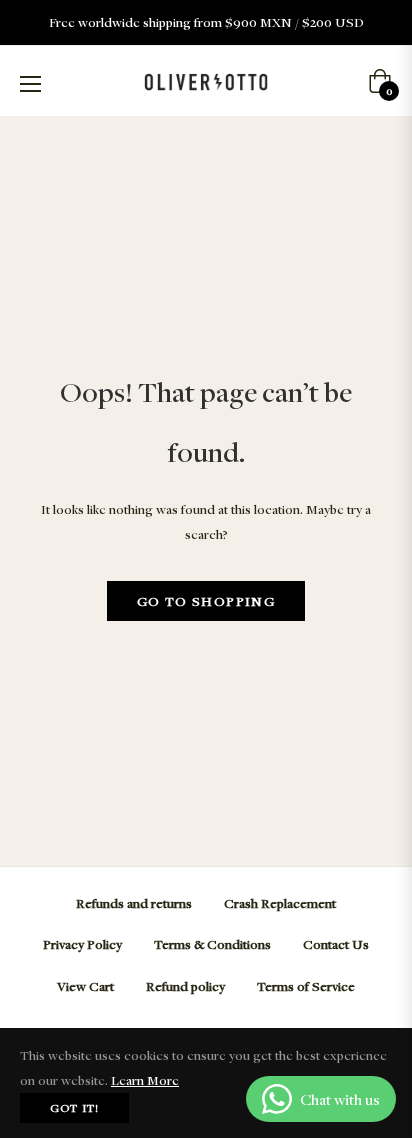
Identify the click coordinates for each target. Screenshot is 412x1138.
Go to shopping (206, 601)
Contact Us (336, 944)
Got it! (74, 1107)
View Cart (85, 986)
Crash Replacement (280, 903)
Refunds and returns (134, 903)
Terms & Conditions (212, 944)
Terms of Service (306, 986)
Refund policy (185, 986)
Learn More (145, 1080)
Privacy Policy (82, 944)
